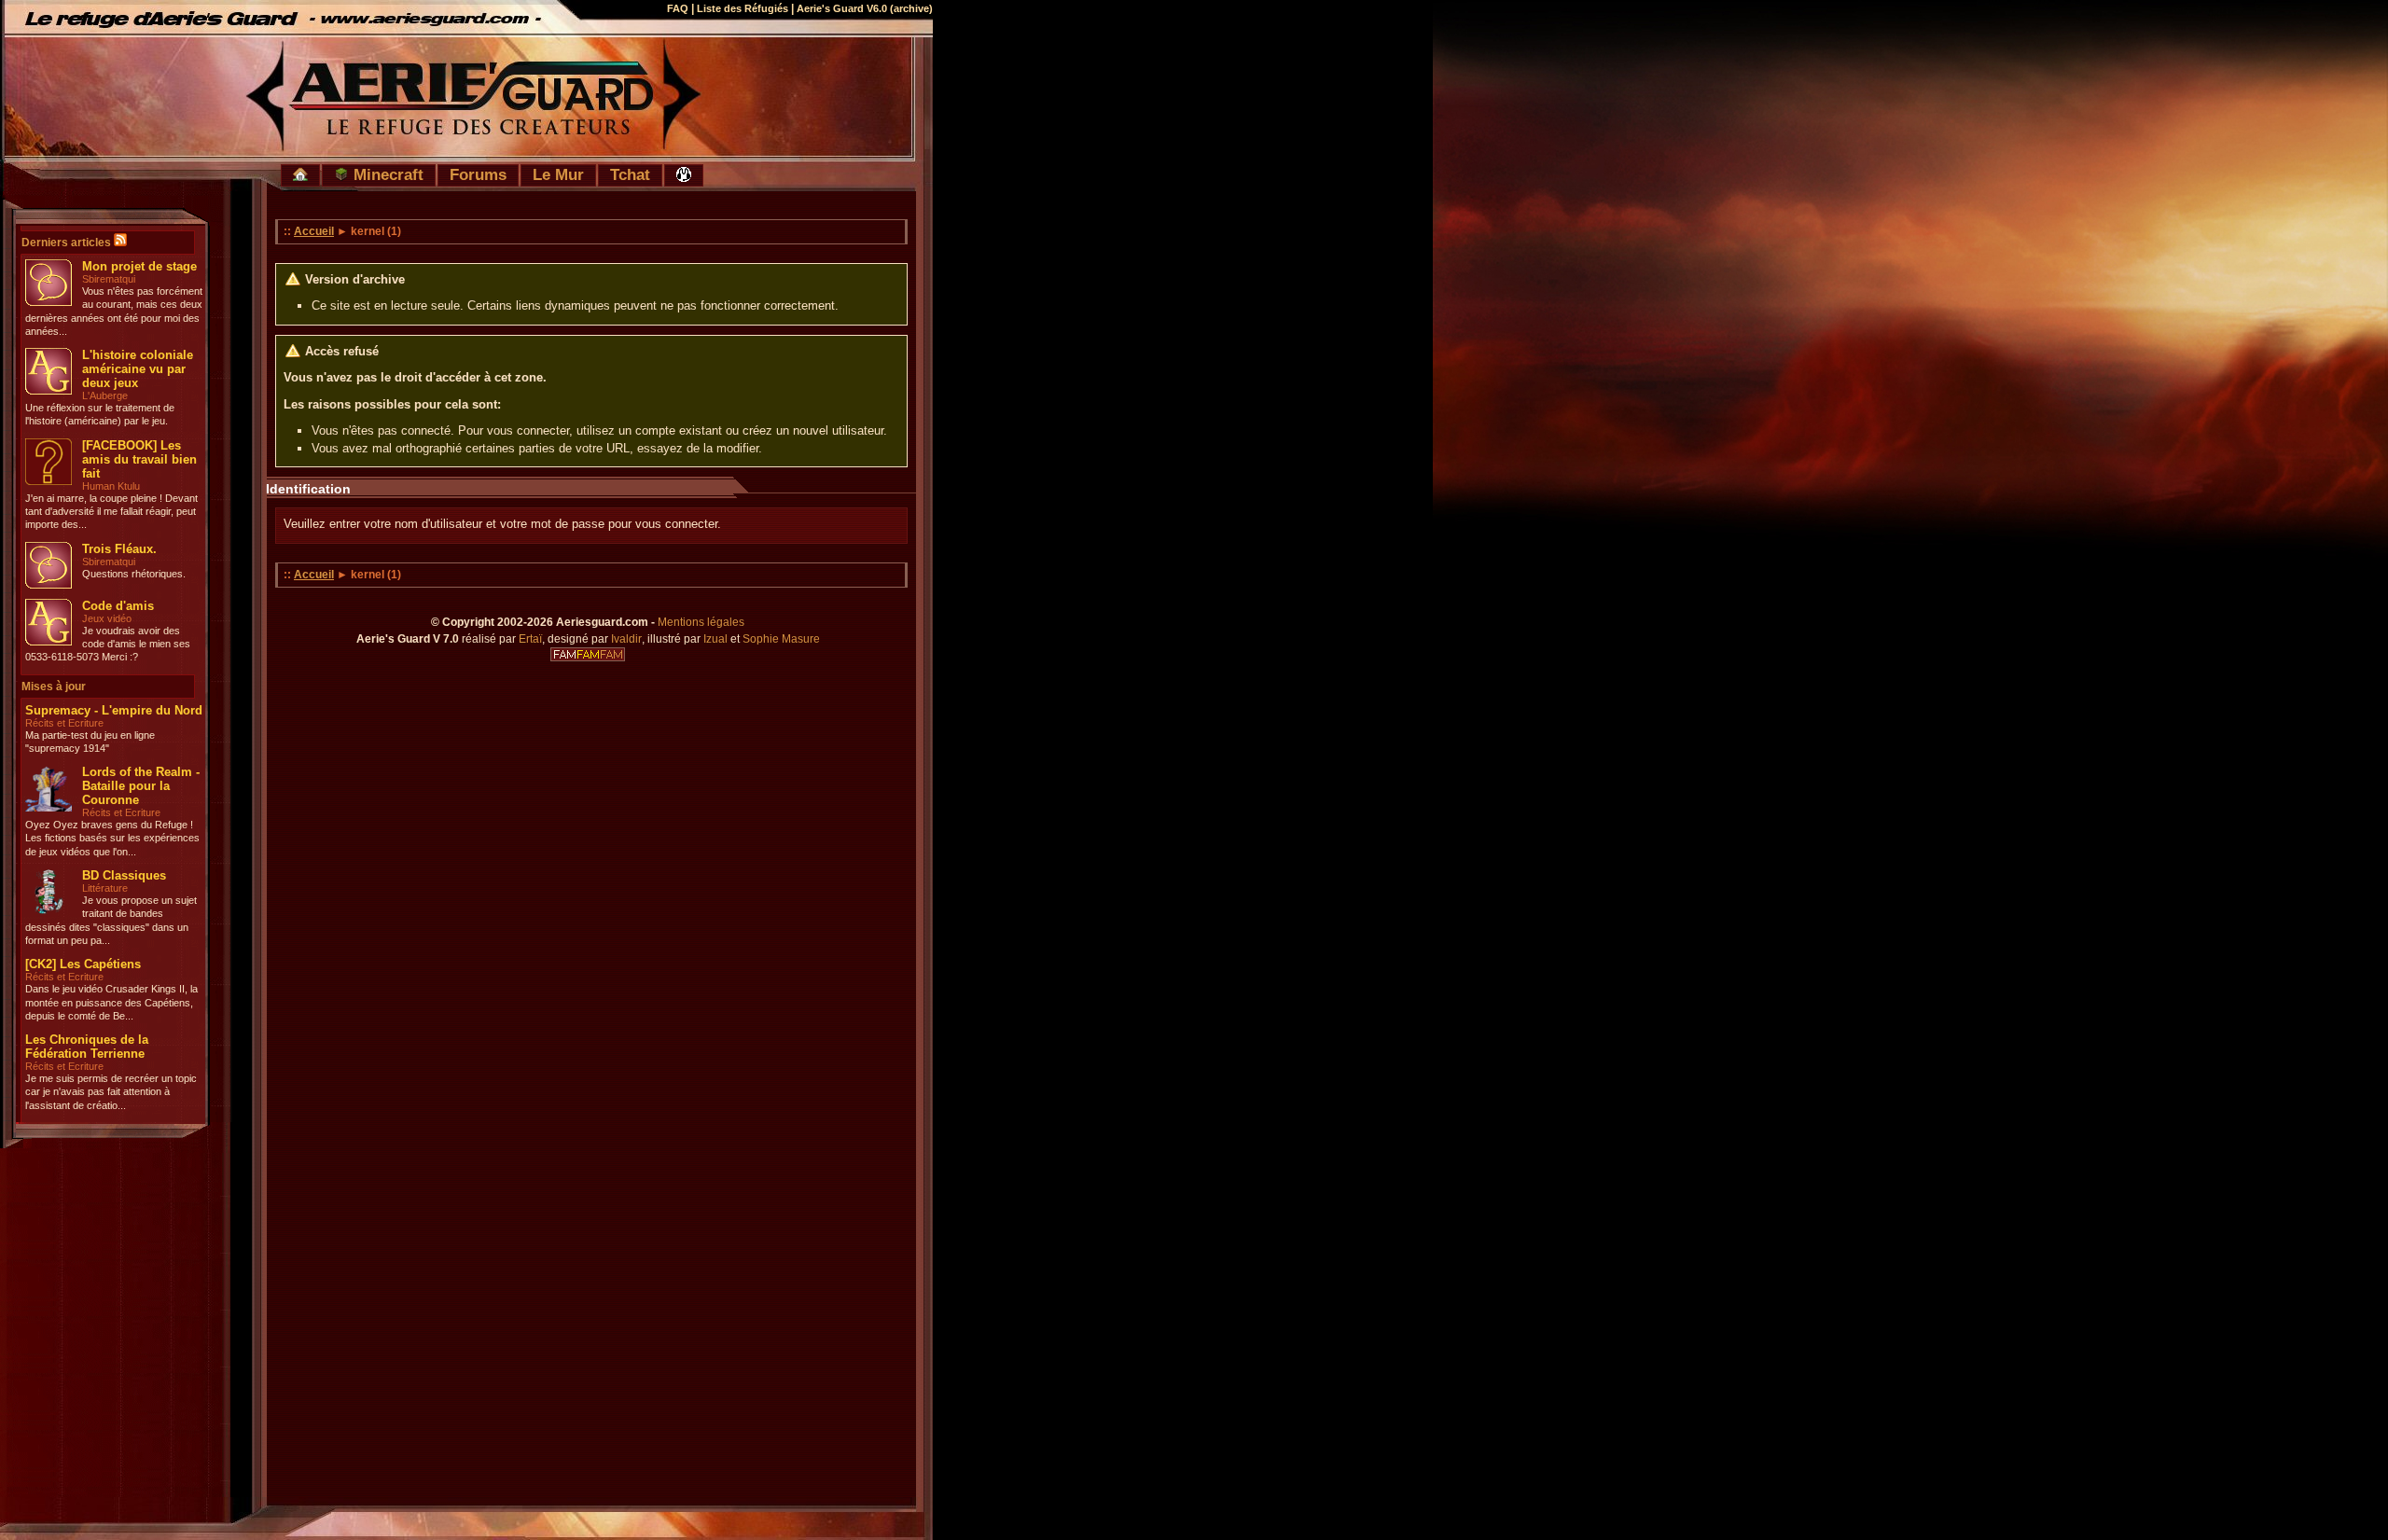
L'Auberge (105, 395)
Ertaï (530, 639)
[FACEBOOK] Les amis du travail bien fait (139, 459)
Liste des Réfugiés (743, 8)
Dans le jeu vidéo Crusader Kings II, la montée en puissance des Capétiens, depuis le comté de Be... (111, 1002)
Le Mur (558, 174)
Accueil (314, 231)
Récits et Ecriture (64, 723)
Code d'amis (118, 606)
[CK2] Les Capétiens (83, 964)
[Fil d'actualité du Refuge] (120, 243)
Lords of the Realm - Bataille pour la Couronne (141, 786)
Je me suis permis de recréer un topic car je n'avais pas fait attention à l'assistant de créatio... (111, 1092)
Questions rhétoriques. (134, 574)
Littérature (105, 888)
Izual (715, 639)
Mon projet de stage (139, 266)
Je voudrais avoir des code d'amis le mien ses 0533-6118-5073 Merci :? (108, 644)
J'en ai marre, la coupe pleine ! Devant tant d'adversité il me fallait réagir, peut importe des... (111, 512)
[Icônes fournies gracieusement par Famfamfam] (588, 655)
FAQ (678, 8)
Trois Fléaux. (119, 549)
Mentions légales (701, 622)
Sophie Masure (781, 639)
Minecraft (386, 174)
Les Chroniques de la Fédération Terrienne (87, 1047)
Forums (478, 174)
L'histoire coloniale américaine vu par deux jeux (138, 369)
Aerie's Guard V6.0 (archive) (865, 8)
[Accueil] (300, 175)
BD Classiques (124, 875)
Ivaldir (626, 639)
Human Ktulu (111, 486)
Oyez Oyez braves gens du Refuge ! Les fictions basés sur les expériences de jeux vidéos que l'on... (112, 838)
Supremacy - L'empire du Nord (114, 710)
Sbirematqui (109, 279)
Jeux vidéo (107, 618)
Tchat (630, 174)
